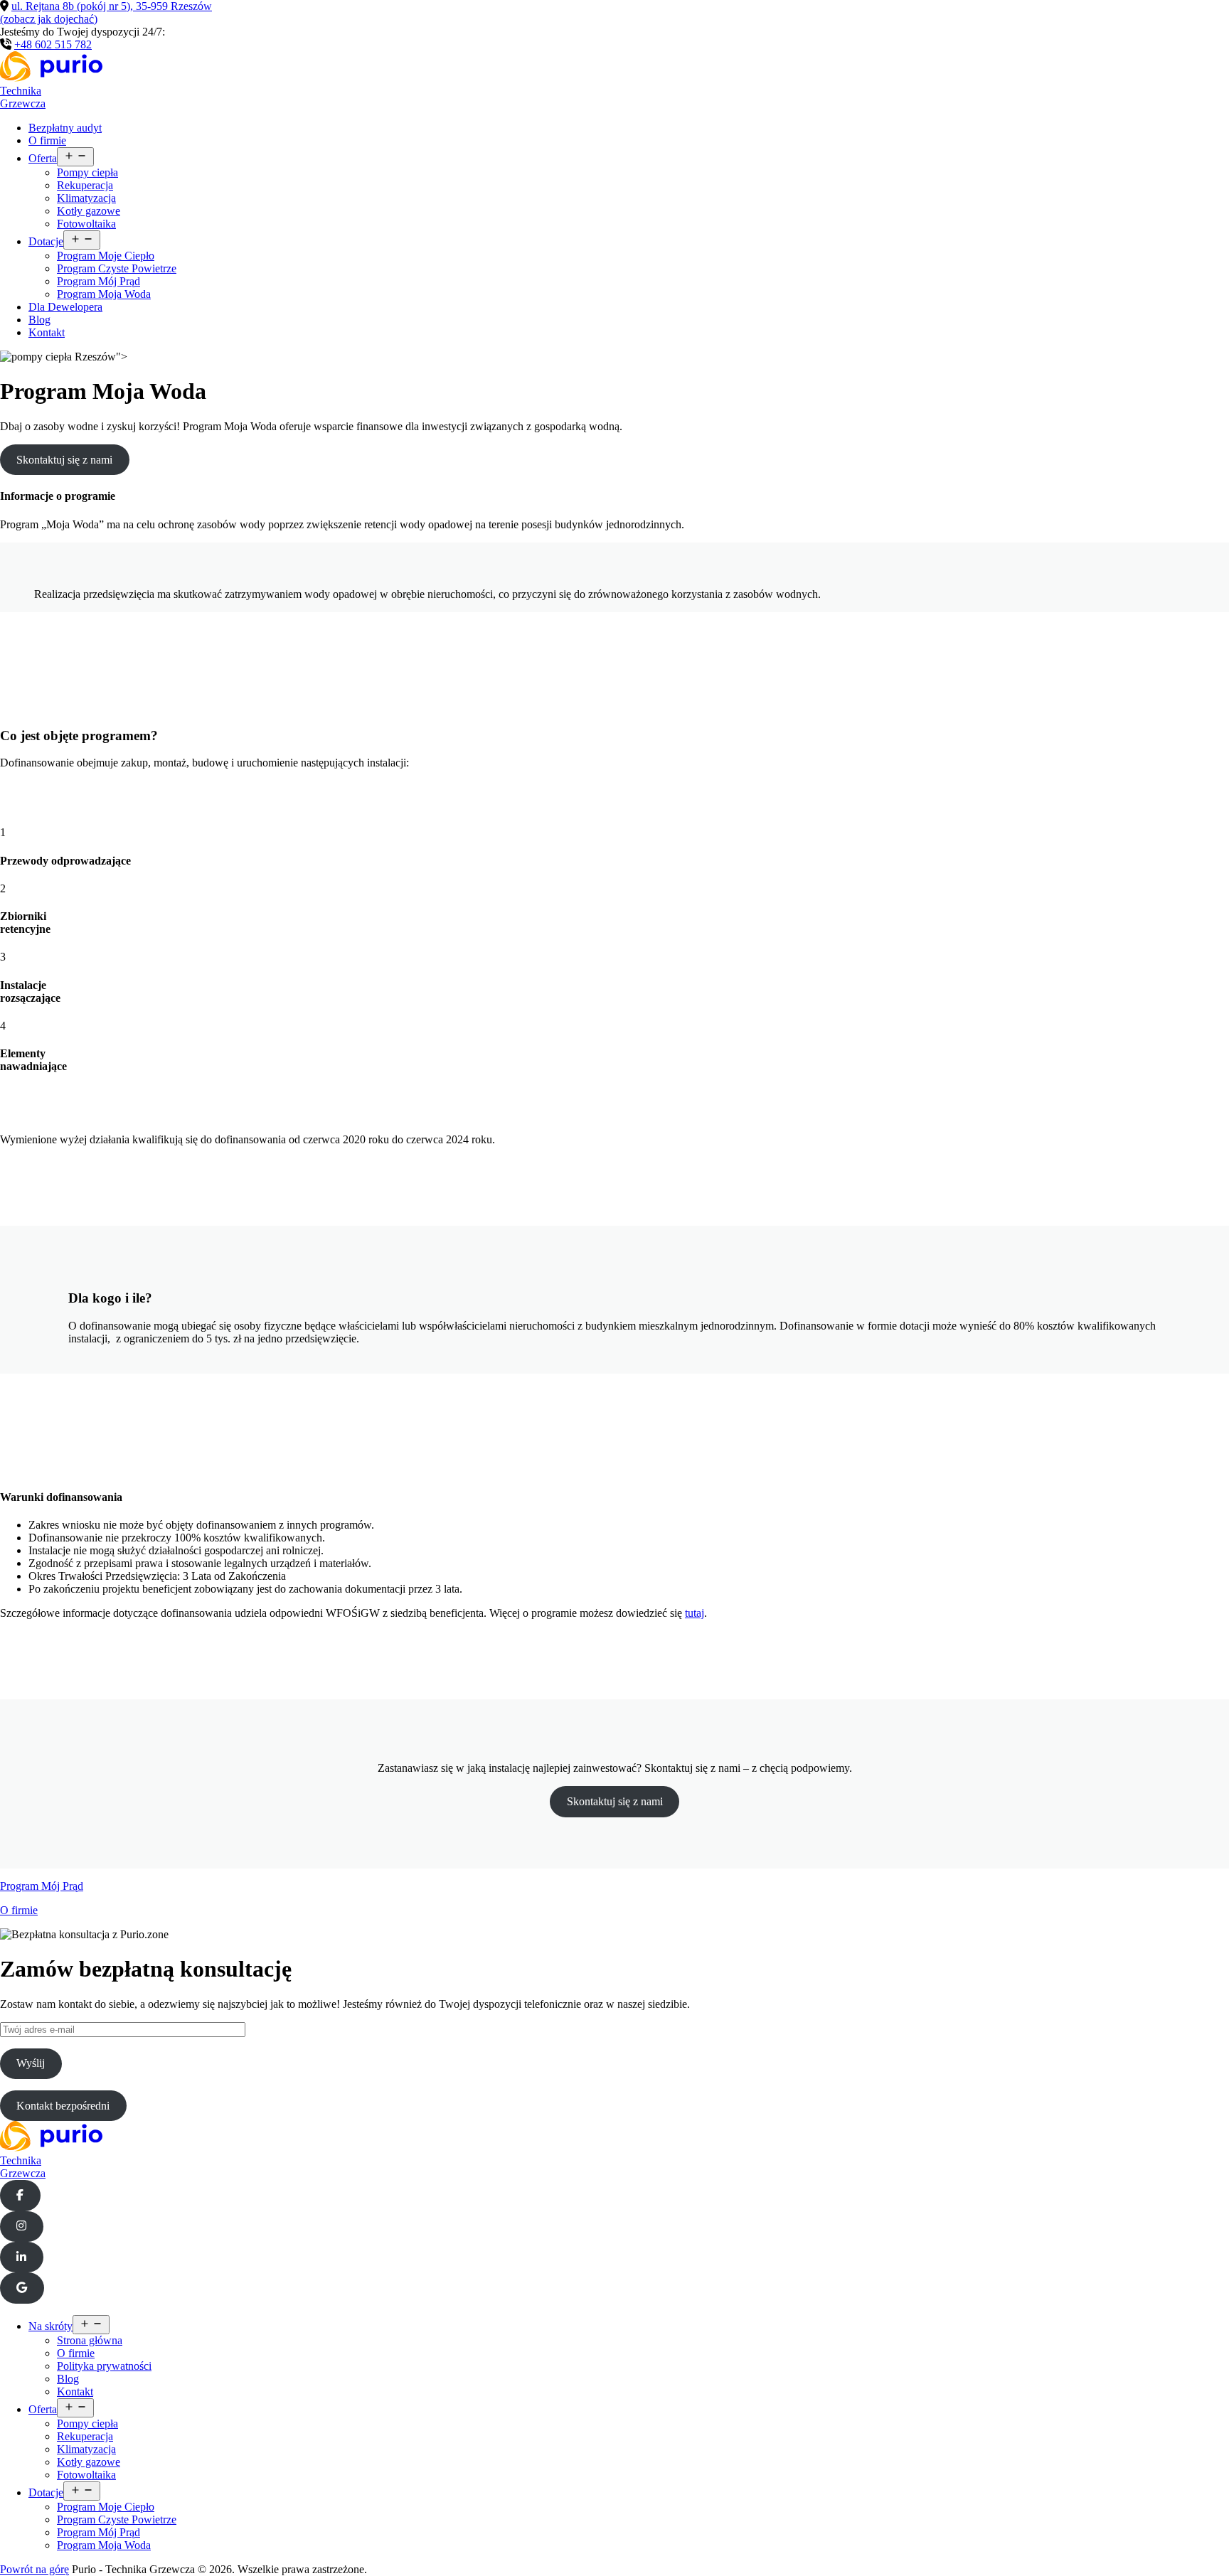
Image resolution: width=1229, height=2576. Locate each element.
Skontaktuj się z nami (64, 460)
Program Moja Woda (104, 294)
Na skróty (50, 2326)
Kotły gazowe (89, 211)
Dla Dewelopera (65, 307)
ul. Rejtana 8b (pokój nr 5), (106, 12)
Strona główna (90, 2340)
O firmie (47, 140)
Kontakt (47, 332)
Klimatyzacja (86, 198)
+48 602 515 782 (53, 44)
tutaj (695, 1613)
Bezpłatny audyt (65, 128)
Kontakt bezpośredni (63, 2106)
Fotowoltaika (86, 224)
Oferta (43, 158)
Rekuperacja (85, 185)
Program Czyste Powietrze (117, 268)
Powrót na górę (34, 2569)
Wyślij (31, 2063)
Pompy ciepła (87, 172)
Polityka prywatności (104, 2366)
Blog (39, 320)
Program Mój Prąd (99, 281)
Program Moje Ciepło (106, 256)
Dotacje (46, 241)
